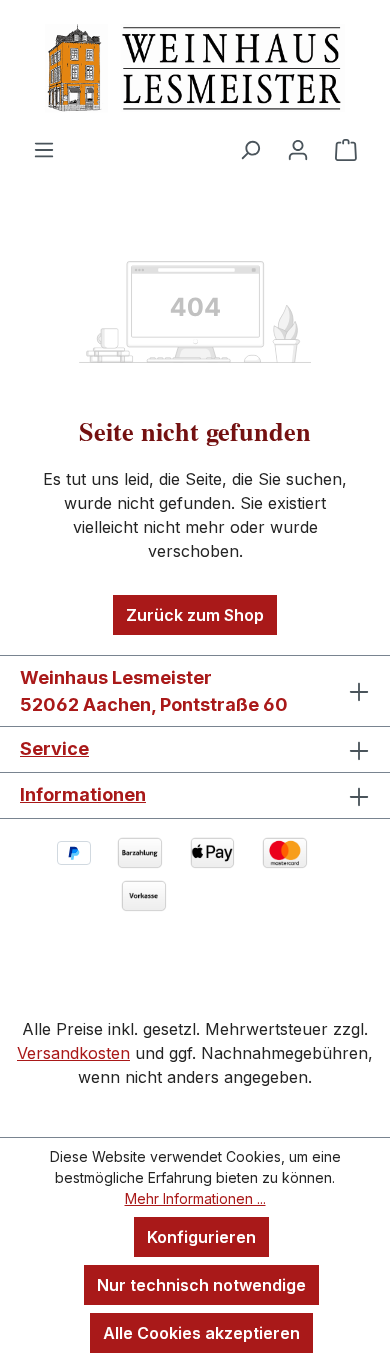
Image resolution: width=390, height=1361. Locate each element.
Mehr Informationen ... (195, 1198)
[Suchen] (250, 149)
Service (54, 748)
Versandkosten (73, 1053)
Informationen (83, 794)
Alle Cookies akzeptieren (201, 1333)
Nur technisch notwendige (201, 1285)
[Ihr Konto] (298, 149)
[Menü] (44, 149)
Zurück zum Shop (195, 615)
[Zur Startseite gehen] (195, 68)
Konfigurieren (201, 1237)
